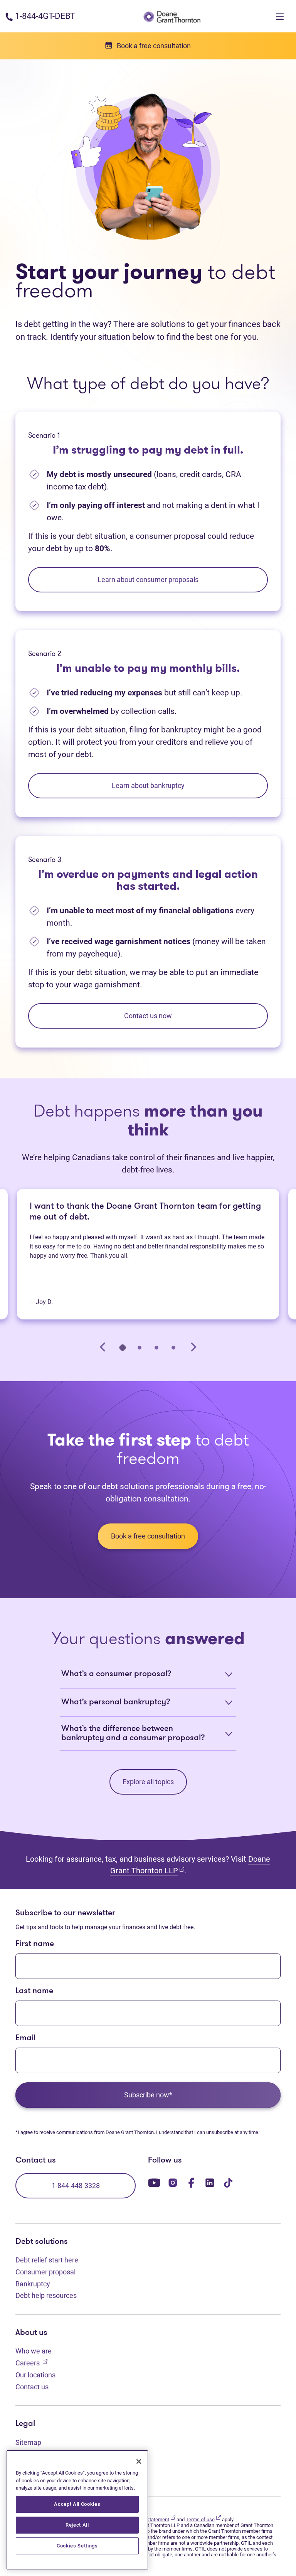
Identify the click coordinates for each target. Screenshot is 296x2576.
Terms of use (203, 2519)
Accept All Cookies (77, 2504)
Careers (31, 2363)
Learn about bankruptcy (148, 785)
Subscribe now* (148, 2095)
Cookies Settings (77, 2546)
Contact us (32, 2387)
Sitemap (28, 2442)
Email (25, 2038)
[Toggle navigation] (280, 16)
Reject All (77, 2525)
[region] (77, 2510)
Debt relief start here (47, 2260)
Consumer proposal (45, 2272)
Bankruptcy (33, 2284)
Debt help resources (46, 2295)
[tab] (123, 1347)
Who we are (34, 2351)
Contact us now (148, 1016)
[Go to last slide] (103, 1347)
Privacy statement (153, 2519)
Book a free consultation (148, 1536)
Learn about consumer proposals (148, 579)
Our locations (35, 2375)
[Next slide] (193, 1347)
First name (35, 1944)
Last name (34, 1991)
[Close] (139, 2461)
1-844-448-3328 (76, 2185)
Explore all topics (148, 1782)
